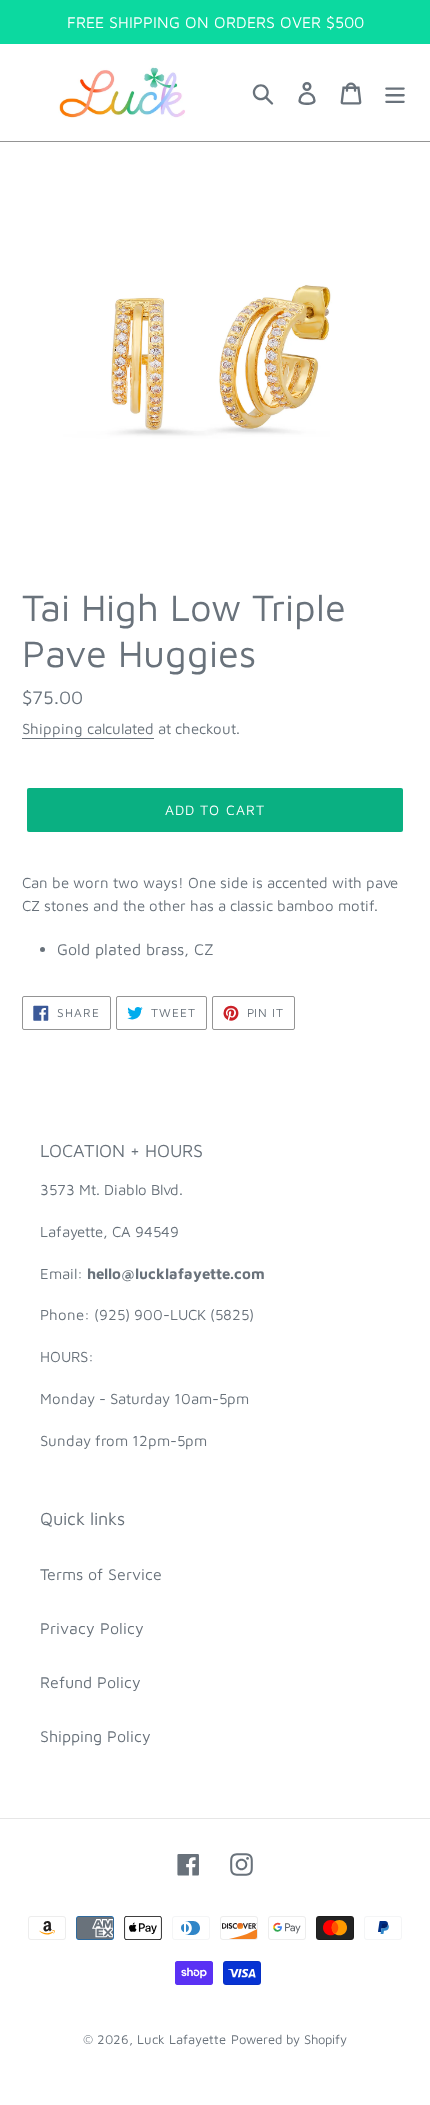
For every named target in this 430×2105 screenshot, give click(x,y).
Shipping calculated (88, 728)
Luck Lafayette (181, 2039)
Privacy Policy (92, 1628)
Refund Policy (90, 1682)
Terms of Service (101, 1574)
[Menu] (395, 93)
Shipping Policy (95, 1736)
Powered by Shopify (289, 2039)
